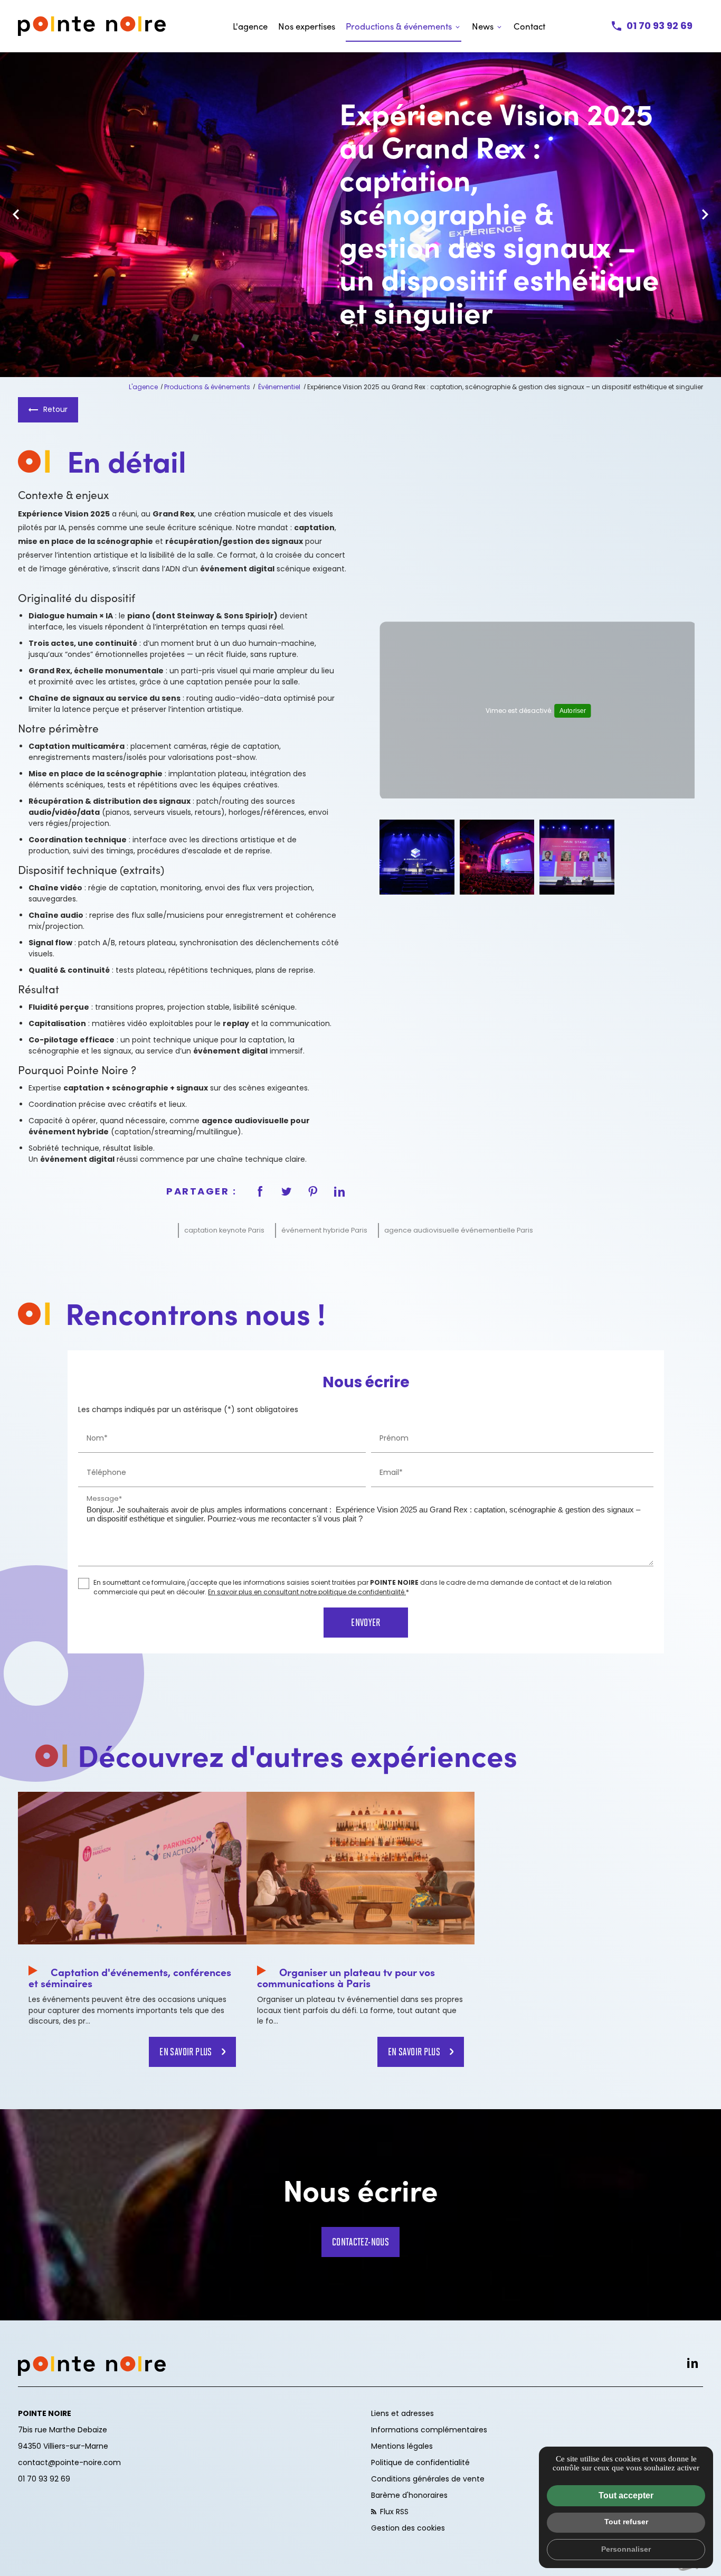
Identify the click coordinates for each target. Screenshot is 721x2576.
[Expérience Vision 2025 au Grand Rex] (417, 857)
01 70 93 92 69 (660, 26)
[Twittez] (287, 1191)
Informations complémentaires (429, 2430)
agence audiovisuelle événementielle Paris (459, 1230)
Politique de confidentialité (420, 2462)
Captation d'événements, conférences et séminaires (130, 1977)
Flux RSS (393, 2512)
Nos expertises (307, 26)
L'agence (250, 26)
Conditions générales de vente (428, 2479)
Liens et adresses (402, 2413)
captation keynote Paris (224, 1230)
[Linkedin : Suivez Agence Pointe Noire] (692, 2363)
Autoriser (572, 711)
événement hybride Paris (324, 1230)
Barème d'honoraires (409, 2495)
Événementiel (280, 387)
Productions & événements (399, 26)
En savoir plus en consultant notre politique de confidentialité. (307, 1591)
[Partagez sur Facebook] (260, 1191)
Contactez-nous (361, 2241)
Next (705, 220)
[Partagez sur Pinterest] (313, 1191)
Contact (529, 26)
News (483, 26)
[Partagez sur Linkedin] (339, 1191)
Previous (16, 220)
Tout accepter (626, 2495)
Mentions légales (402, 2446)
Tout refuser (626, 2522)
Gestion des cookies (408, 2528)
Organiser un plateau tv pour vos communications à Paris (346, 1977)
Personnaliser (626, 2549)
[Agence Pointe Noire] (92, 26)
